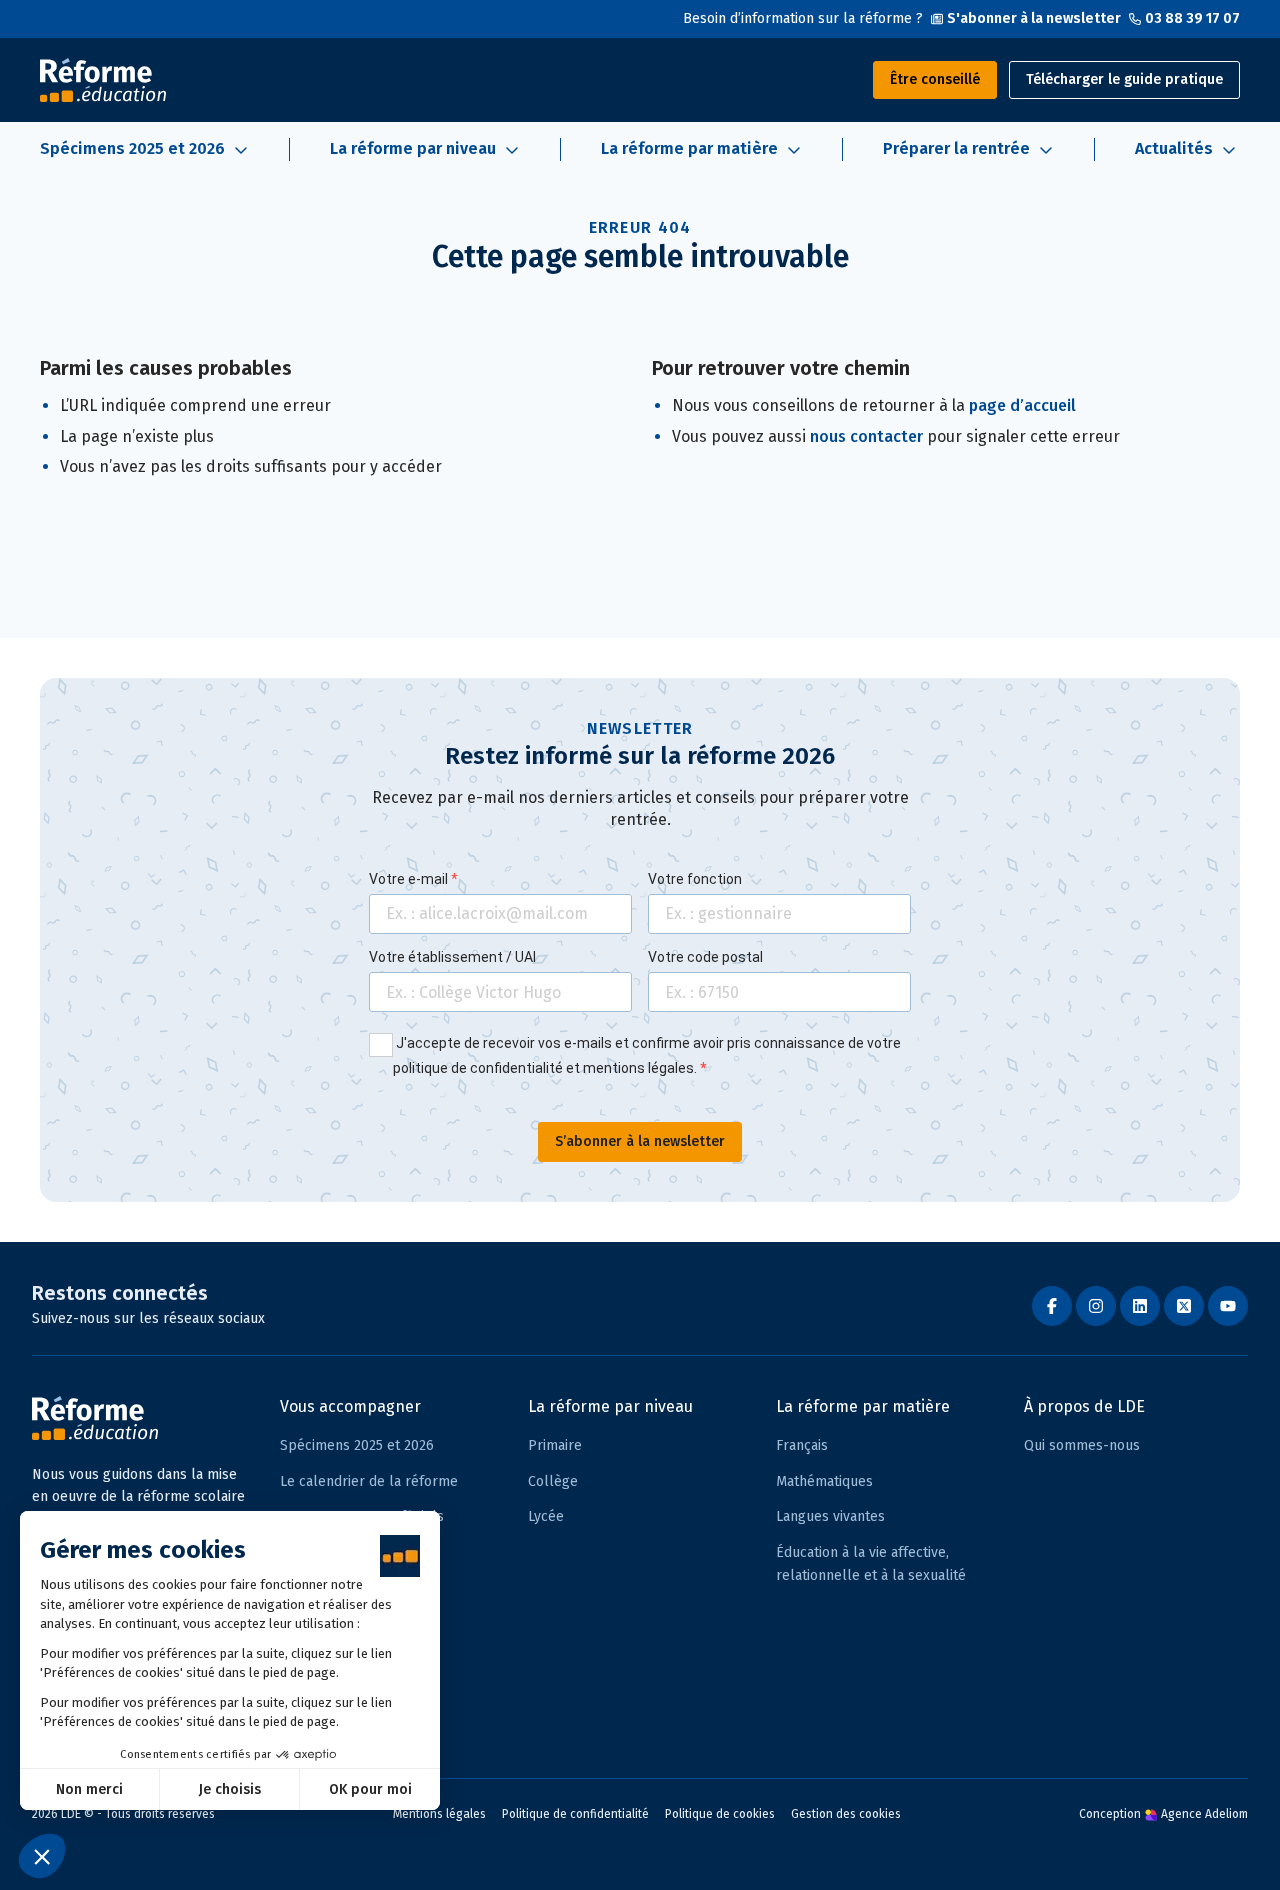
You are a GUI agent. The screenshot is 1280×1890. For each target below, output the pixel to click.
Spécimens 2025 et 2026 (357, 1445)
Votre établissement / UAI (452, 957)
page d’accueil (1022, 405)
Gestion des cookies (846, 1814)
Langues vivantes (830, 1516)
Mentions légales (439, 1814)
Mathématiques (824, 1481)
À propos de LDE (1084, 1406)
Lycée (546, 1516)
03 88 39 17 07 (1192, 18)
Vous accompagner (350, 1406)
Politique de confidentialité (575, 1814)
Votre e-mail (410, 879)
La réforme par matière (863, 1406)
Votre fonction (695, 879)
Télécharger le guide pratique (1124, 79)
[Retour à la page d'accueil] (103, 80)
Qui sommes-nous (1082, 1445)
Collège (553, 1481)
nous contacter (866, 436)
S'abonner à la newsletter (1034, 18)
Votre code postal (705, 957)
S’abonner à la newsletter (640, 1141)
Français (802, 1445)
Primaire (555, 1445)
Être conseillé (935, 79)
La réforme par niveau (610, 1406)
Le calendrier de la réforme (369, 1481)
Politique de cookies (720, 1814)
